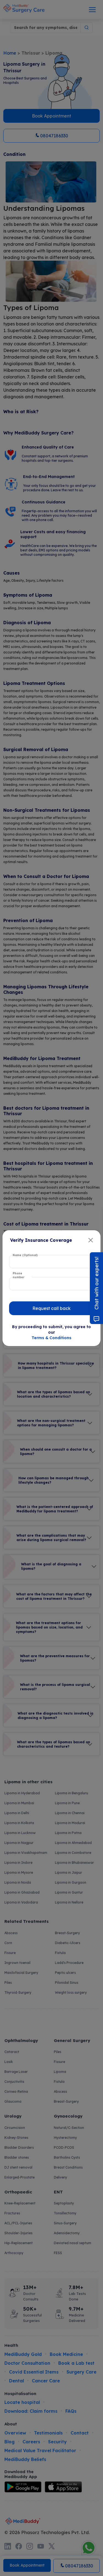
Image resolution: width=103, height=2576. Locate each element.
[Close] (91, 1240)
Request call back (51, 1308)
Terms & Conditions (51, 1338)
